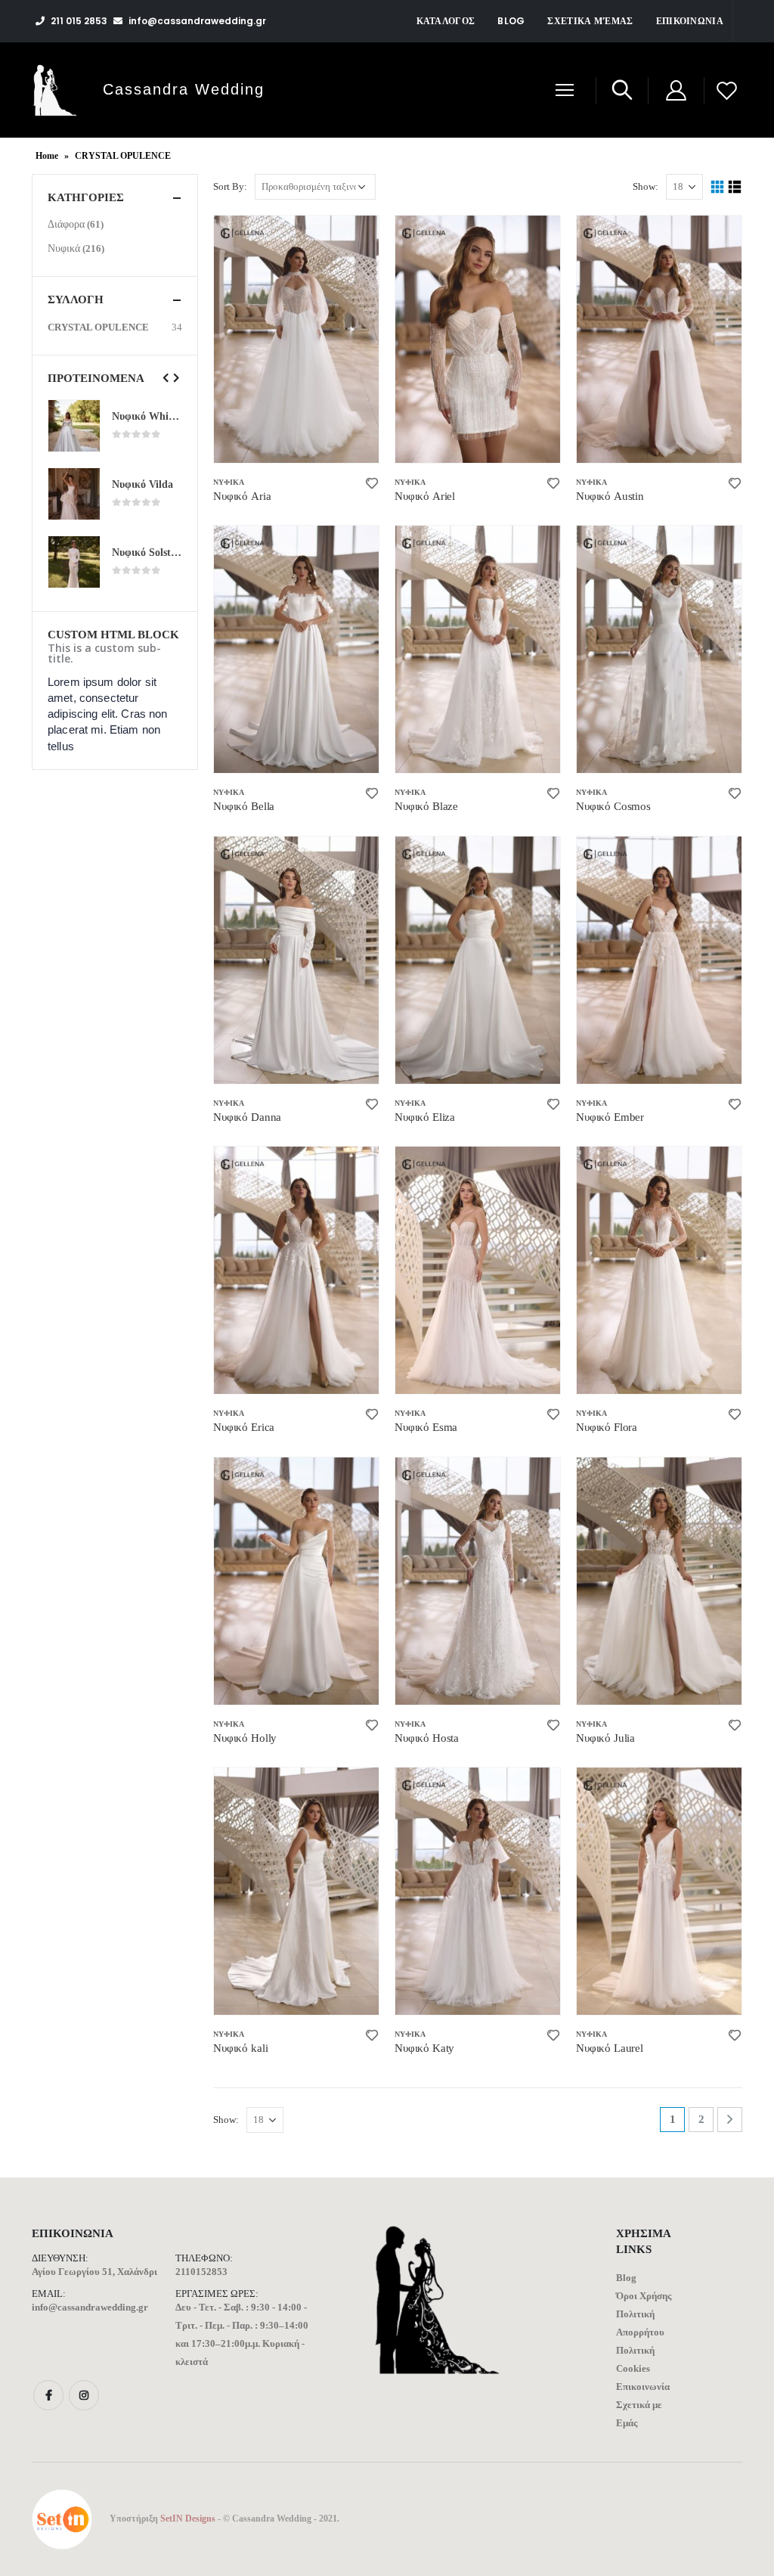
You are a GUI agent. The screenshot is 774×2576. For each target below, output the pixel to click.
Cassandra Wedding (184, 89)
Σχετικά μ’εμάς (590, 21)
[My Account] (676, 90)
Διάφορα (66, 224)
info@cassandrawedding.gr (90, 2307)
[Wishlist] (727, 90)
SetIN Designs (188, 2519)
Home (47, 156)
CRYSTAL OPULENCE (98, 327)
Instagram (84, 2395)
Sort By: (230, 186)
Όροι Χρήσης (644, 2296)
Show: (646, 186)
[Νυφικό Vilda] (74, 494)
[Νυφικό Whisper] (74, 426)
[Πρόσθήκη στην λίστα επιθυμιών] (372, 482)
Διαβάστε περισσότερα (354, 241)
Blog (511, 21)
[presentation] (166, 378)
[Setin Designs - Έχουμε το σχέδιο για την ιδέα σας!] (62, 2519)
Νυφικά (229, 482)
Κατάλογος (446, 21)
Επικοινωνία (690, 21)
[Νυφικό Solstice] (74, 562)
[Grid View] (718, 187)
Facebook (48, 2395)
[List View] (735, 187)
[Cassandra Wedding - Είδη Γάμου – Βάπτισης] (55, 90)
